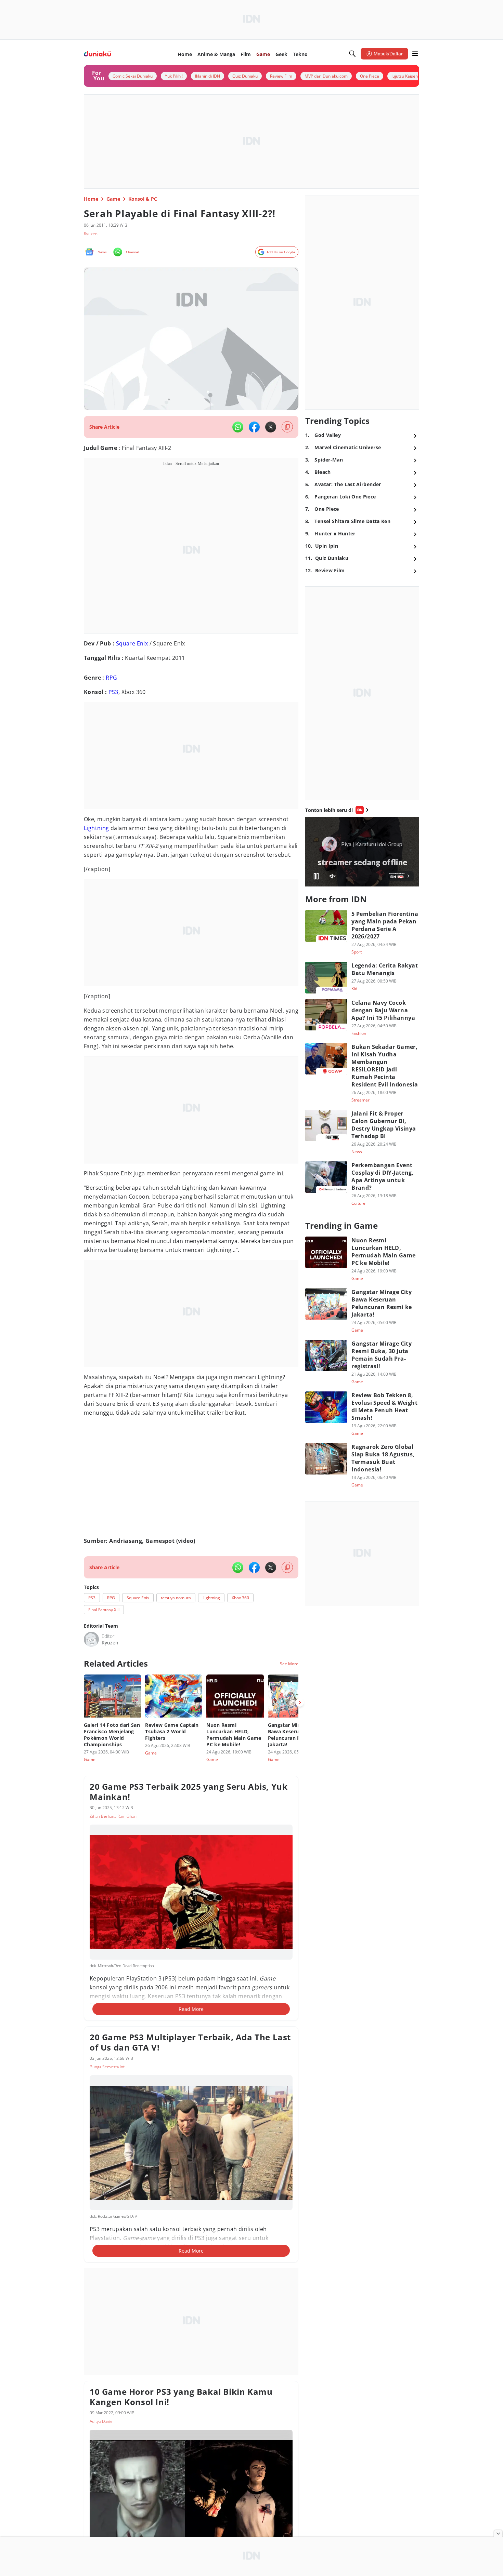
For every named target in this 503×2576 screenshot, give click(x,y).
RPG (111, 678)
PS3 (113, 692)
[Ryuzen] (91, 1639)
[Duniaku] (97, 54)
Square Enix (132, 643)
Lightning (96, 828)
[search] (352, 54)
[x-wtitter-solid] (271, 427)
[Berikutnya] (300, 1703)
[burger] (415, 54)
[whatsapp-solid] (238, 427)
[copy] (287, 427)
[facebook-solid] (254, 427)
